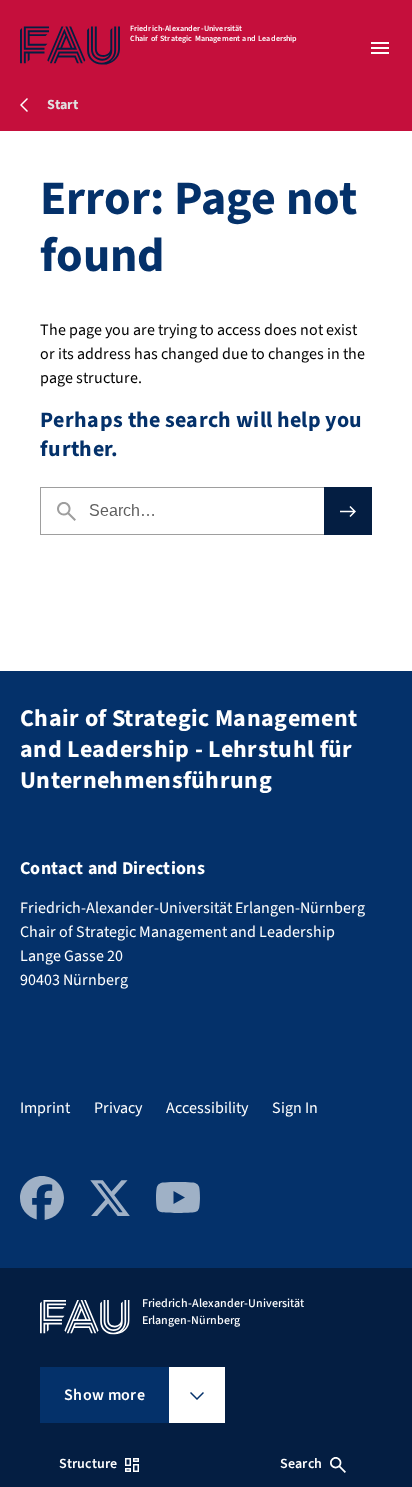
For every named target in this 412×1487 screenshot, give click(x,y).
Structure (88, 1464)
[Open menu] (380, 48)
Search (301, 1464)
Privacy (118, 1108)
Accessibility (207, 1108)
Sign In (295, 1108)
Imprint (45, 1108)
